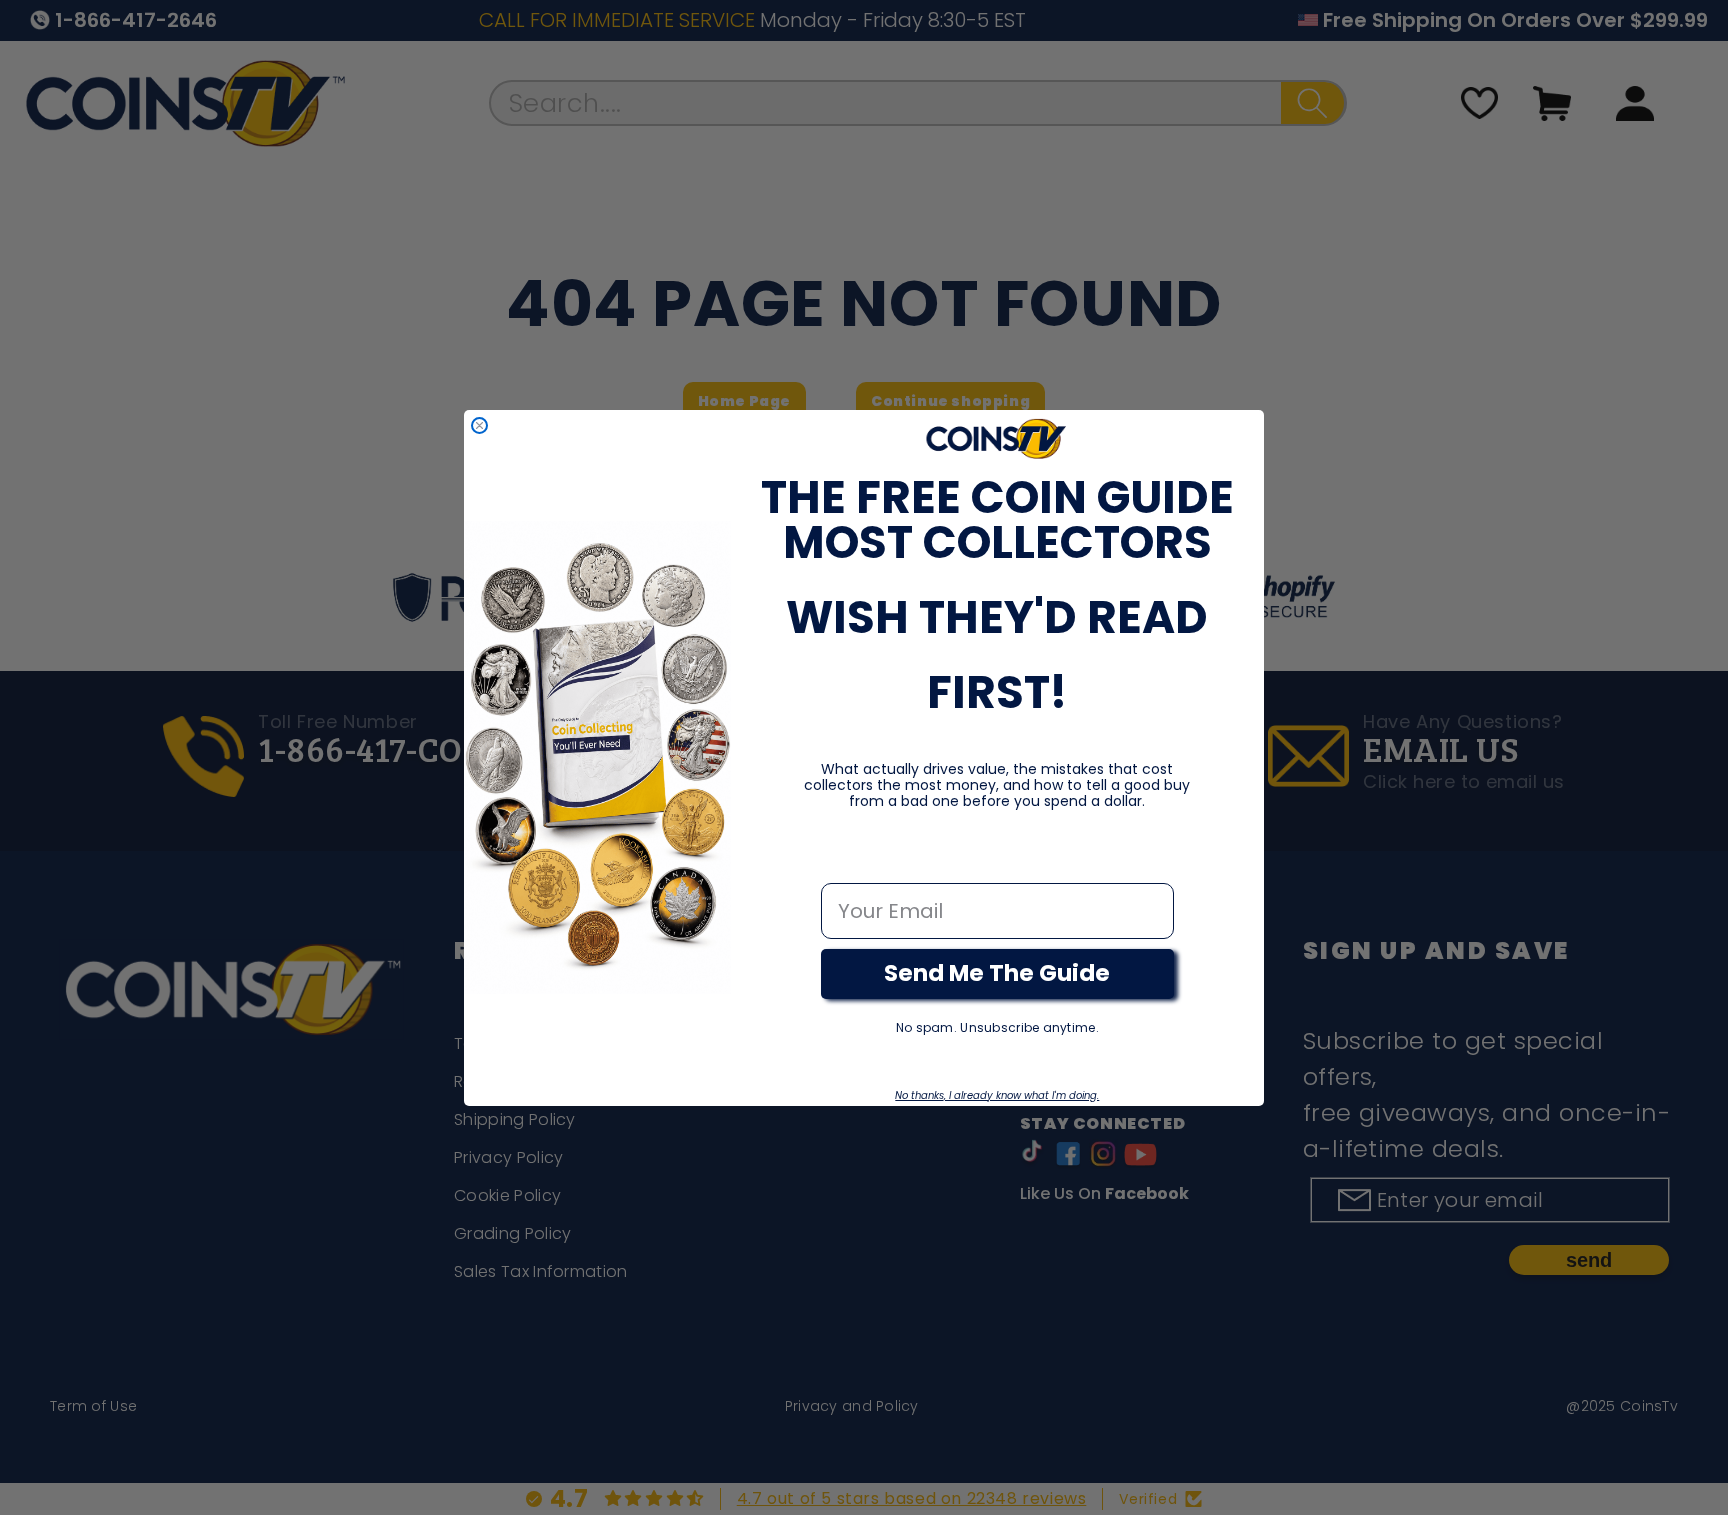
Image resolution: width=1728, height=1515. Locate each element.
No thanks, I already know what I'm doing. (997, 1095)
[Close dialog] (479, 425)
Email (849, 862)
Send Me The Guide (997, 973)
